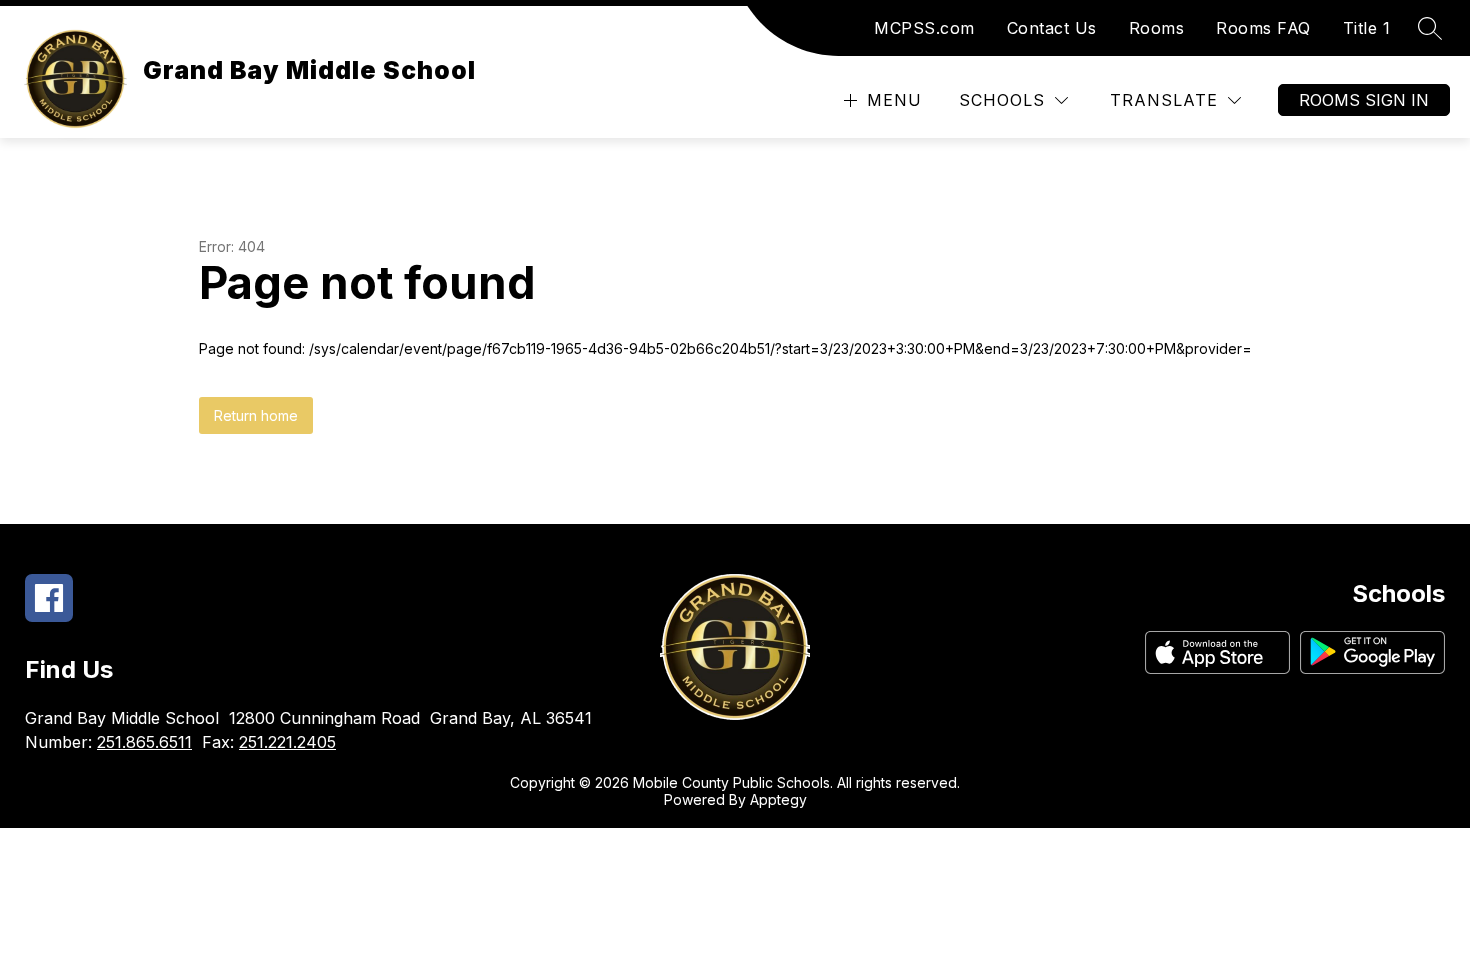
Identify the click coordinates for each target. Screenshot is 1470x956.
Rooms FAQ (1263, 28)
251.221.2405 (287, 742)
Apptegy (778, 799)
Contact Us (1052, 28)
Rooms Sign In (1364, 100)
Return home (256, 415)
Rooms (1157, 28)
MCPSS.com (924, 28)
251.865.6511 (144, 742)
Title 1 (1367, 28)
